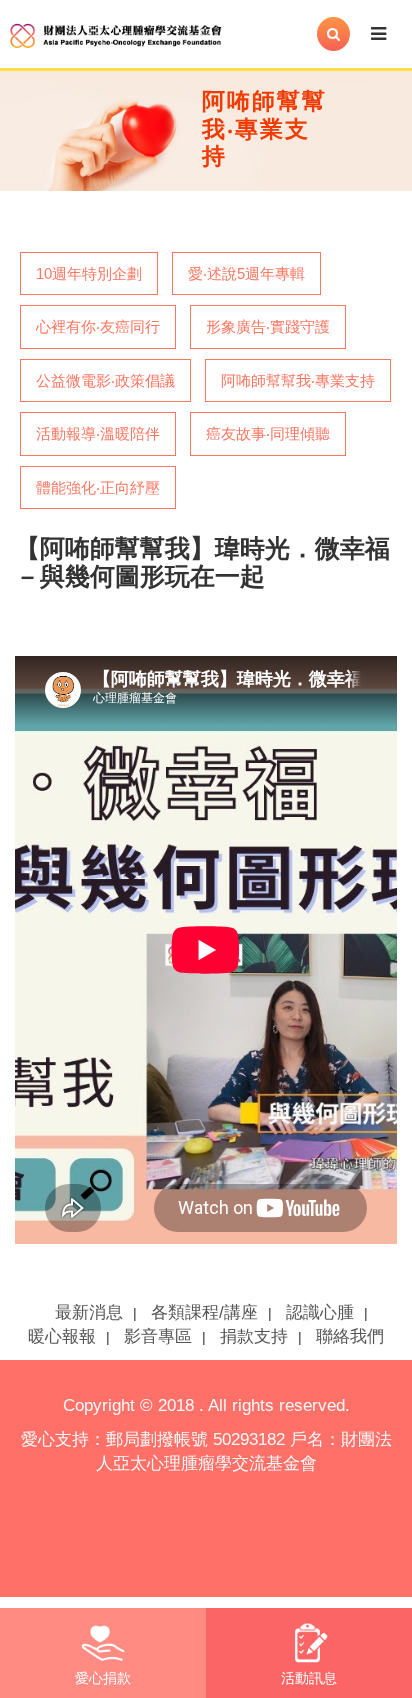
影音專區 (158, 1336)
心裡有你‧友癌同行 (98, 326)
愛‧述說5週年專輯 (246, 273)
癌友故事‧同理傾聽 (268, 433)
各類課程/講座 (204, 1312)
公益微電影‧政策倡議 (105, 380)
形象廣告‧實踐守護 (268, 326)
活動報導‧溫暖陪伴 (98, 433)
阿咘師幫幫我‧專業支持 (298, 380)
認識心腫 (320, 1312)
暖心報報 (62, 1336)
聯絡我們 (350, 1336)
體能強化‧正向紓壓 (98, 487)
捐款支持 (254, 1336)
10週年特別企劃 (89, 273)
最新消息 (89, 1312)
